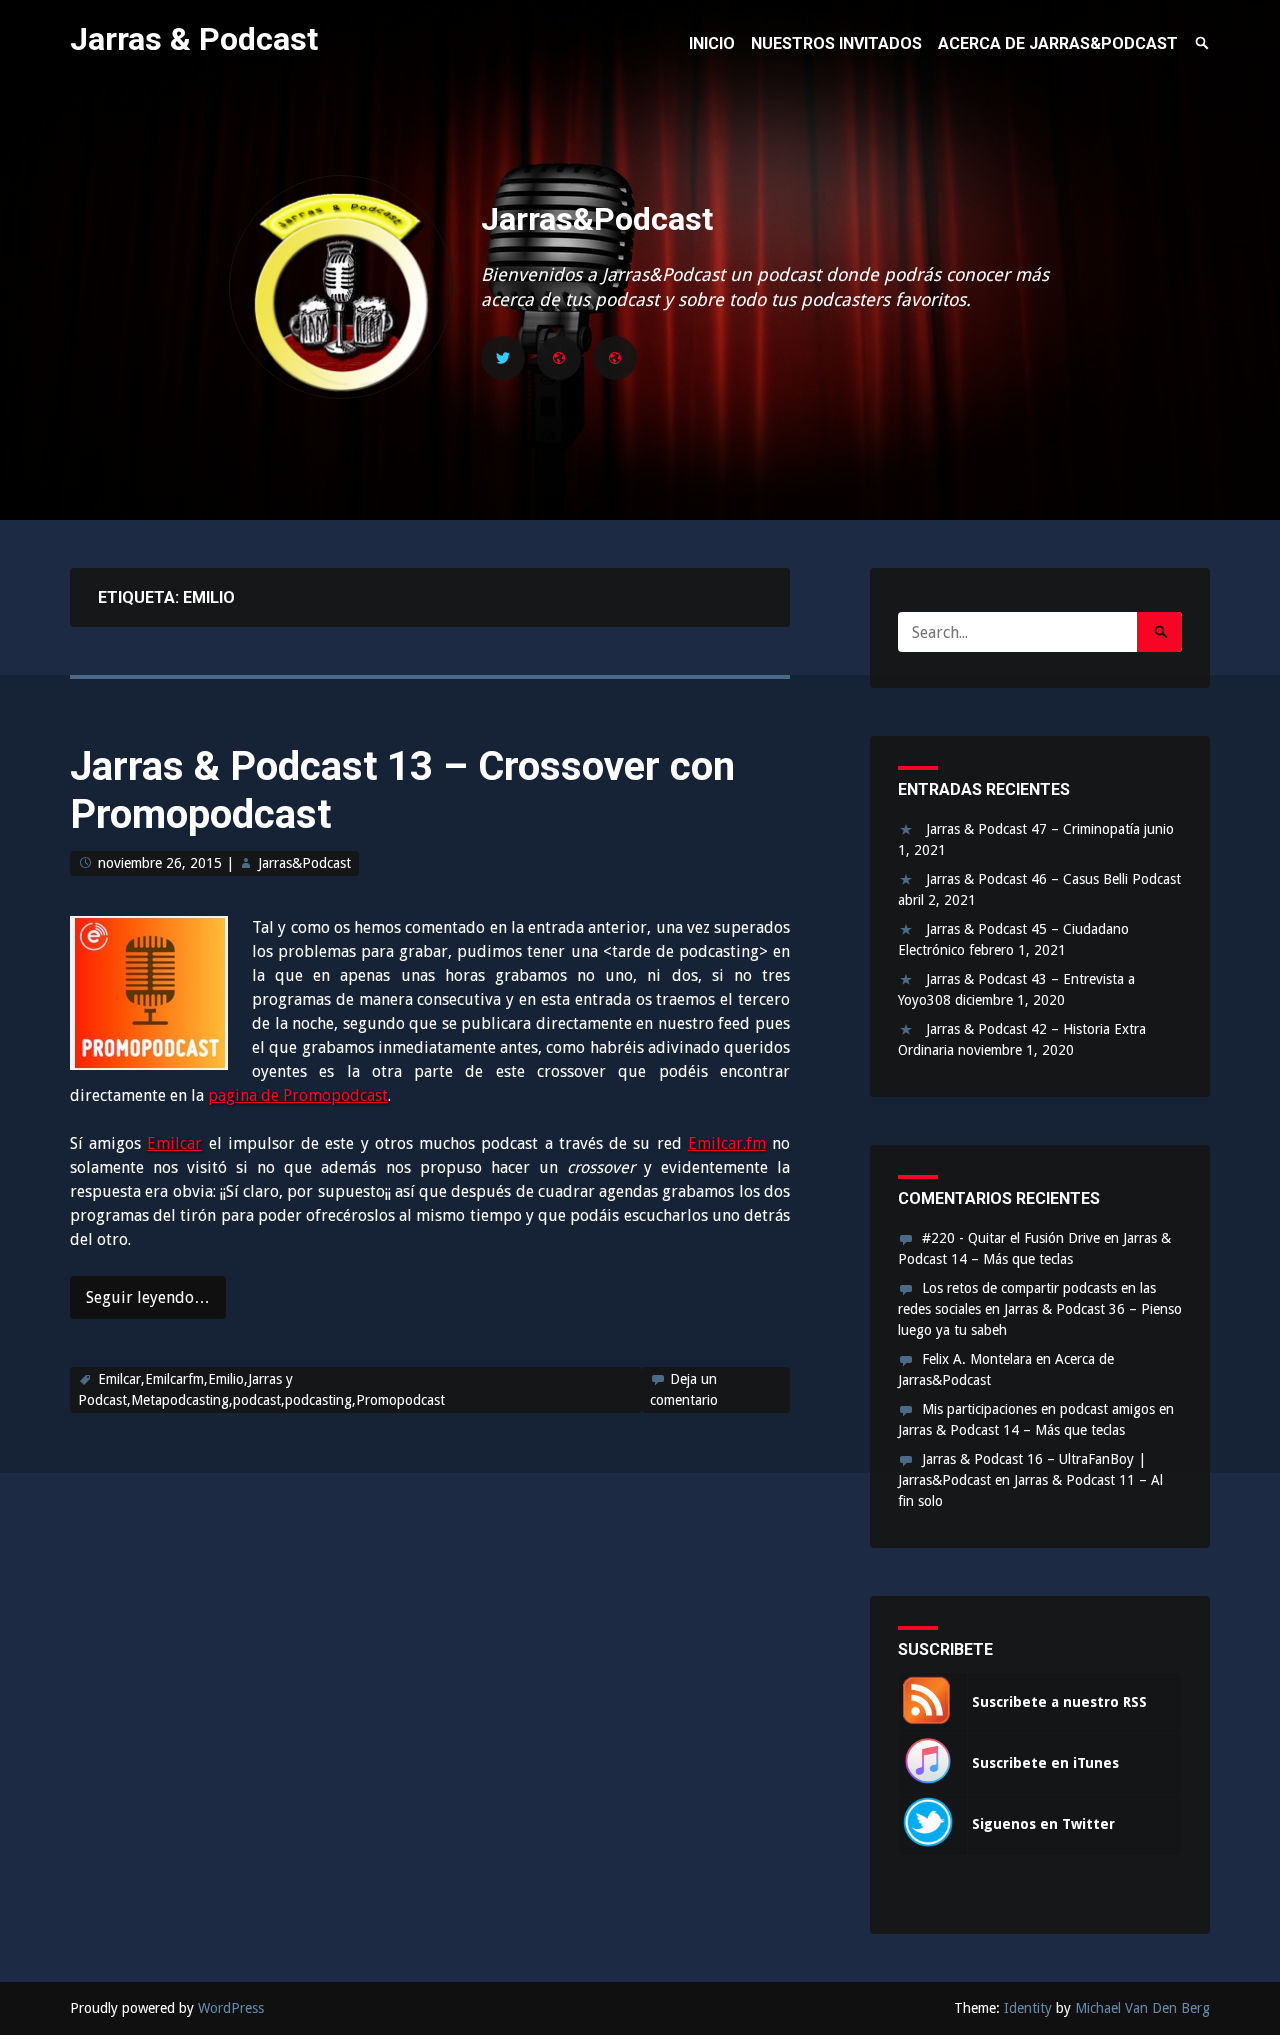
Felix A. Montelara (977, 1359)
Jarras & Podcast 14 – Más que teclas (1011, 1430)
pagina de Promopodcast (298, 1095)
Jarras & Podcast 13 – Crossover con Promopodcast (402, 790)
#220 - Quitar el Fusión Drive (1011, 1238)
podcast (257, 1400)
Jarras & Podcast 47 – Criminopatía (1033, 829)
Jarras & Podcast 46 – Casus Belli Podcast (1053, 879)
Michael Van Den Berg (1142, 2008)
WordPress (231, 2008)
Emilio (226, 1379)
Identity (1028, 2008)
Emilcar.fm (727, 1143)
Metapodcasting (180, 1400)
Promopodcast (400, 1400)
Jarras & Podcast (194, 39)
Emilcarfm (174, 1379)
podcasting (318, 1400)
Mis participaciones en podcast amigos (1038, 1409)
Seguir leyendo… (148, 1297)
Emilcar (174, 1143)
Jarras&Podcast (597, 219)
